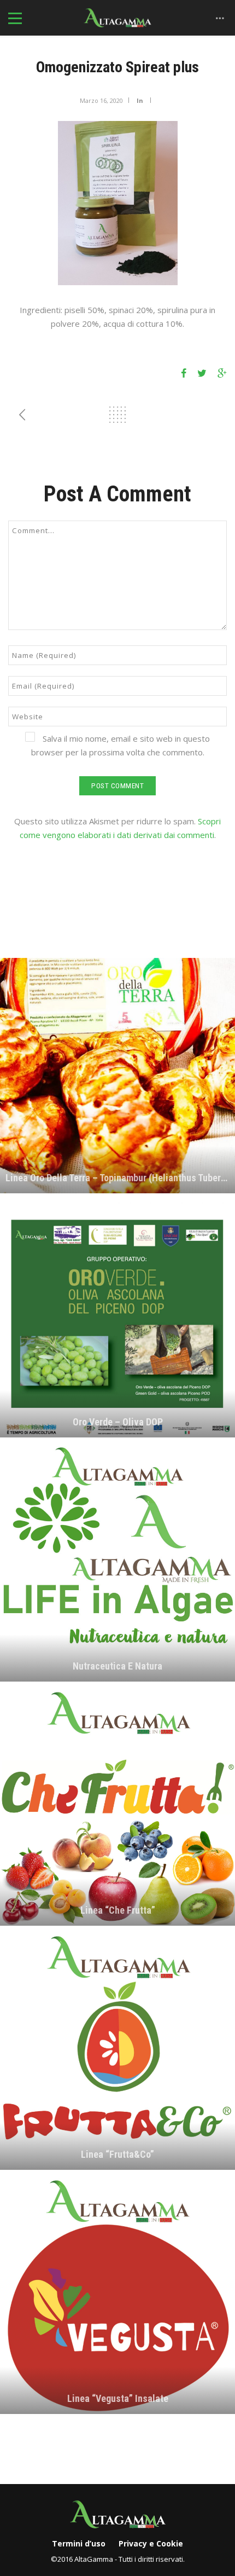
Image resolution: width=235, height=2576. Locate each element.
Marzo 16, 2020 (101, 100)
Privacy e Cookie (151, 2543)
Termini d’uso (79, 2543)
